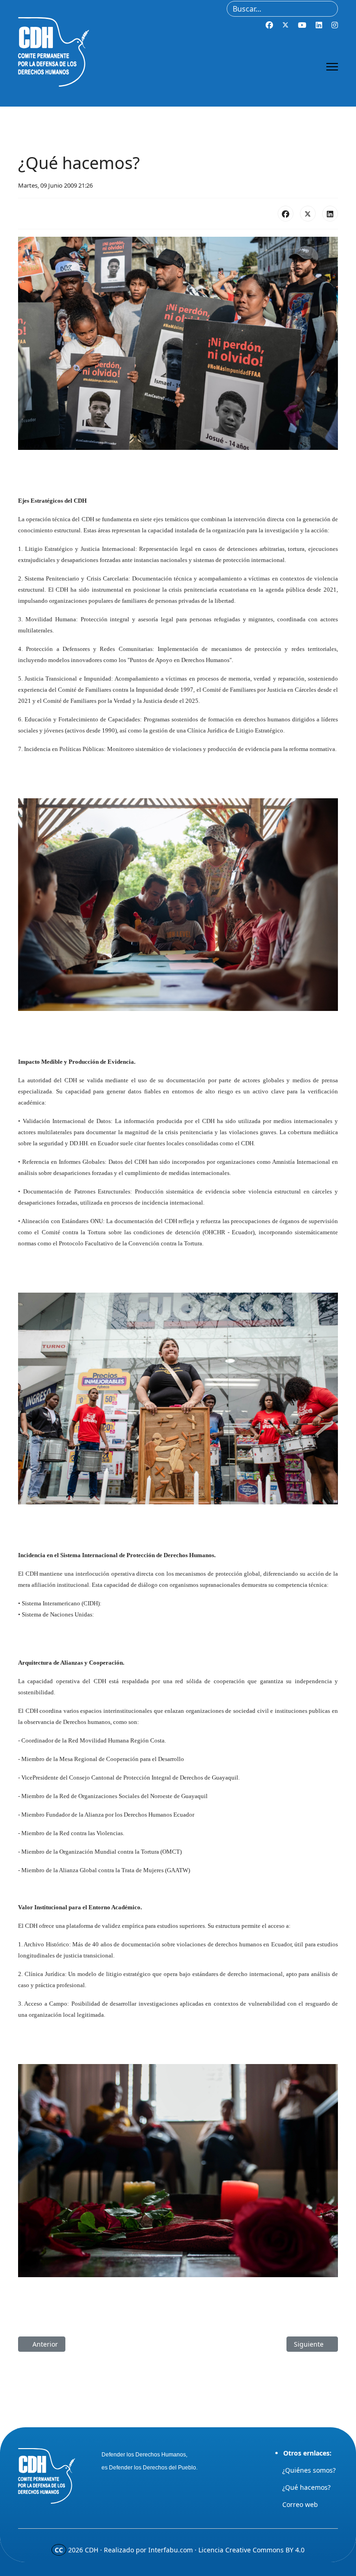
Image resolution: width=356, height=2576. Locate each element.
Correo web (300, 2504)
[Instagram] (335, 25)
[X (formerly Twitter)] (308, 214)
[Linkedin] (319, 25)
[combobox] (282, 9)
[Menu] (332, 67)
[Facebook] (269, 25)
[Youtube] (302, 25)
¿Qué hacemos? (306, 2487)
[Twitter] (286, 25)
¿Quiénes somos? (309, 2470)
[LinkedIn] (330, 214)
